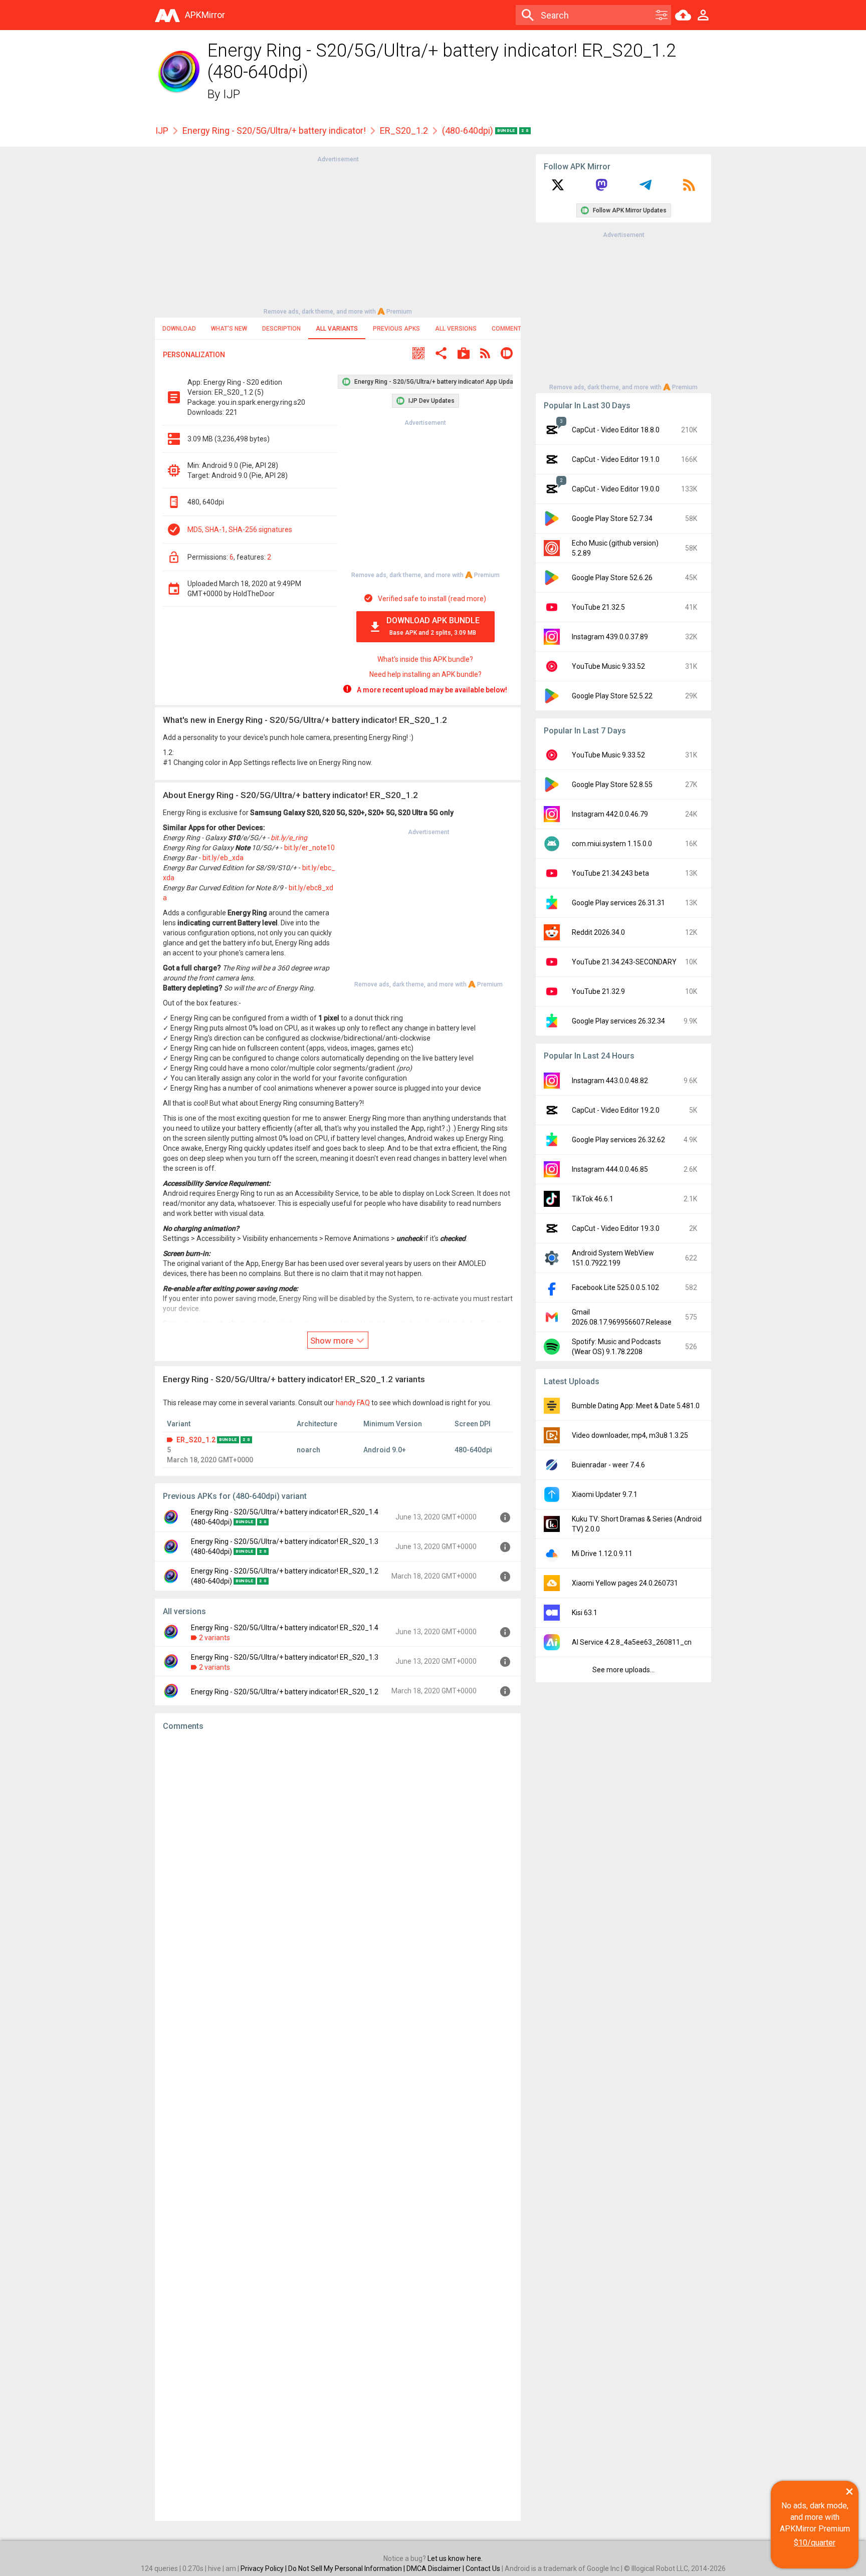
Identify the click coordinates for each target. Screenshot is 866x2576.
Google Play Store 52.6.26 (612, 578)
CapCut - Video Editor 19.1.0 (616, 459)
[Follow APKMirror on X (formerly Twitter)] (558, 188)
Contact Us (483, 2568)
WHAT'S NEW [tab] (229, 329)
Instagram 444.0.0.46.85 (610, 1169)
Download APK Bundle (433, 626)
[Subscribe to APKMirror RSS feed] (689, 188)
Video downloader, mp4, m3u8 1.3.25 (630, 1435)
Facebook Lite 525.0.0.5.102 (615, 1287)
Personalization (194, 355)
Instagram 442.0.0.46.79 (610, 814)
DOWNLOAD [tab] (179, 329)
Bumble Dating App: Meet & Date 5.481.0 (636, 1406)
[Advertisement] (338, 234)
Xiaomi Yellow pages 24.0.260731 (625, 1583)
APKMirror (205, 15)
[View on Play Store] (464, 354)
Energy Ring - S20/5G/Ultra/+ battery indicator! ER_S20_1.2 (285, 1692)
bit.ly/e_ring (289, 838)
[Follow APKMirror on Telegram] (645, 188)
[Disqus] (338, 2126)
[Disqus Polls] (338, 1866)
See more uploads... (623, 1670)
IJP (232, 94)
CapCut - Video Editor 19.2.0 (616, 1110)
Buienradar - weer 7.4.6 (608, 1465)
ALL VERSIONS (456, 329)
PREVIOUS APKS (396, 329)
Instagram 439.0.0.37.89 (610, 637)
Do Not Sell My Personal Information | (347, 2568)
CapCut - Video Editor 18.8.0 (616, 430)
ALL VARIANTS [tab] (337, 329)
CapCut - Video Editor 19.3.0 (616, 1228)
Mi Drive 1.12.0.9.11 (602, 1554)
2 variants (214, 1638)
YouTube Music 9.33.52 (608, 666)
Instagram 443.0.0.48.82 (610, 1081)
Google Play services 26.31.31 (618, 903)
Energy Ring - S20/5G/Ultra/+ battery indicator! (274, 131)
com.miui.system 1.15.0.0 (612, 844)
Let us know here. (455, 2558)
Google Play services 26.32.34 (618, 1021)
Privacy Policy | (264, 2568)
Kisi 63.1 (585, 1613)
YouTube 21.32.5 (598, 607)
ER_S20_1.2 (404, 131)
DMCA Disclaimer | (436, 2568)
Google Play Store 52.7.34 (612, 519)
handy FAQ (353, 1403)
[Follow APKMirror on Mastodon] (601, 188)
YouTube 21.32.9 (598, 991)
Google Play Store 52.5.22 (612, 696)
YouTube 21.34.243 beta (610, 873)
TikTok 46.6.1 (593, 1199)
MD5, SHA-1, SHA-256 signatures (240, 530)
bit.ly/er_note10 (309, 848)
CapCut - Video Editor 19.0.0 (616, 489)
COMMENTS (508, 329)
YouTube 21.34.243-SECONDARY (624, 962)
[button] (418, 354)
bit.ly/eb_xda (223, 858)
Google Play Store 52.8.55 (612, 785)
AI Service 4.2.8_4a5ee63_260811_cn (632, 1642)
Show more (333, 1341)
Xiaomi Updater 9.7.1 (605, 1494)
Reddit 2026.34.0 (598, 932)
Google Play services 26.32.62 (618, 1140)
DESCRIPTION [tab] (281, 329)
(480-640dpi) (469, 131)
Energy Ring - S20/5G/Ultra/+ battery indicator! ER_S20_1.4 (285, 1628)
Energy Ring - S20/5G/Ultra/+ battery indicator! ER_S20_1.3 (285, 1657)
